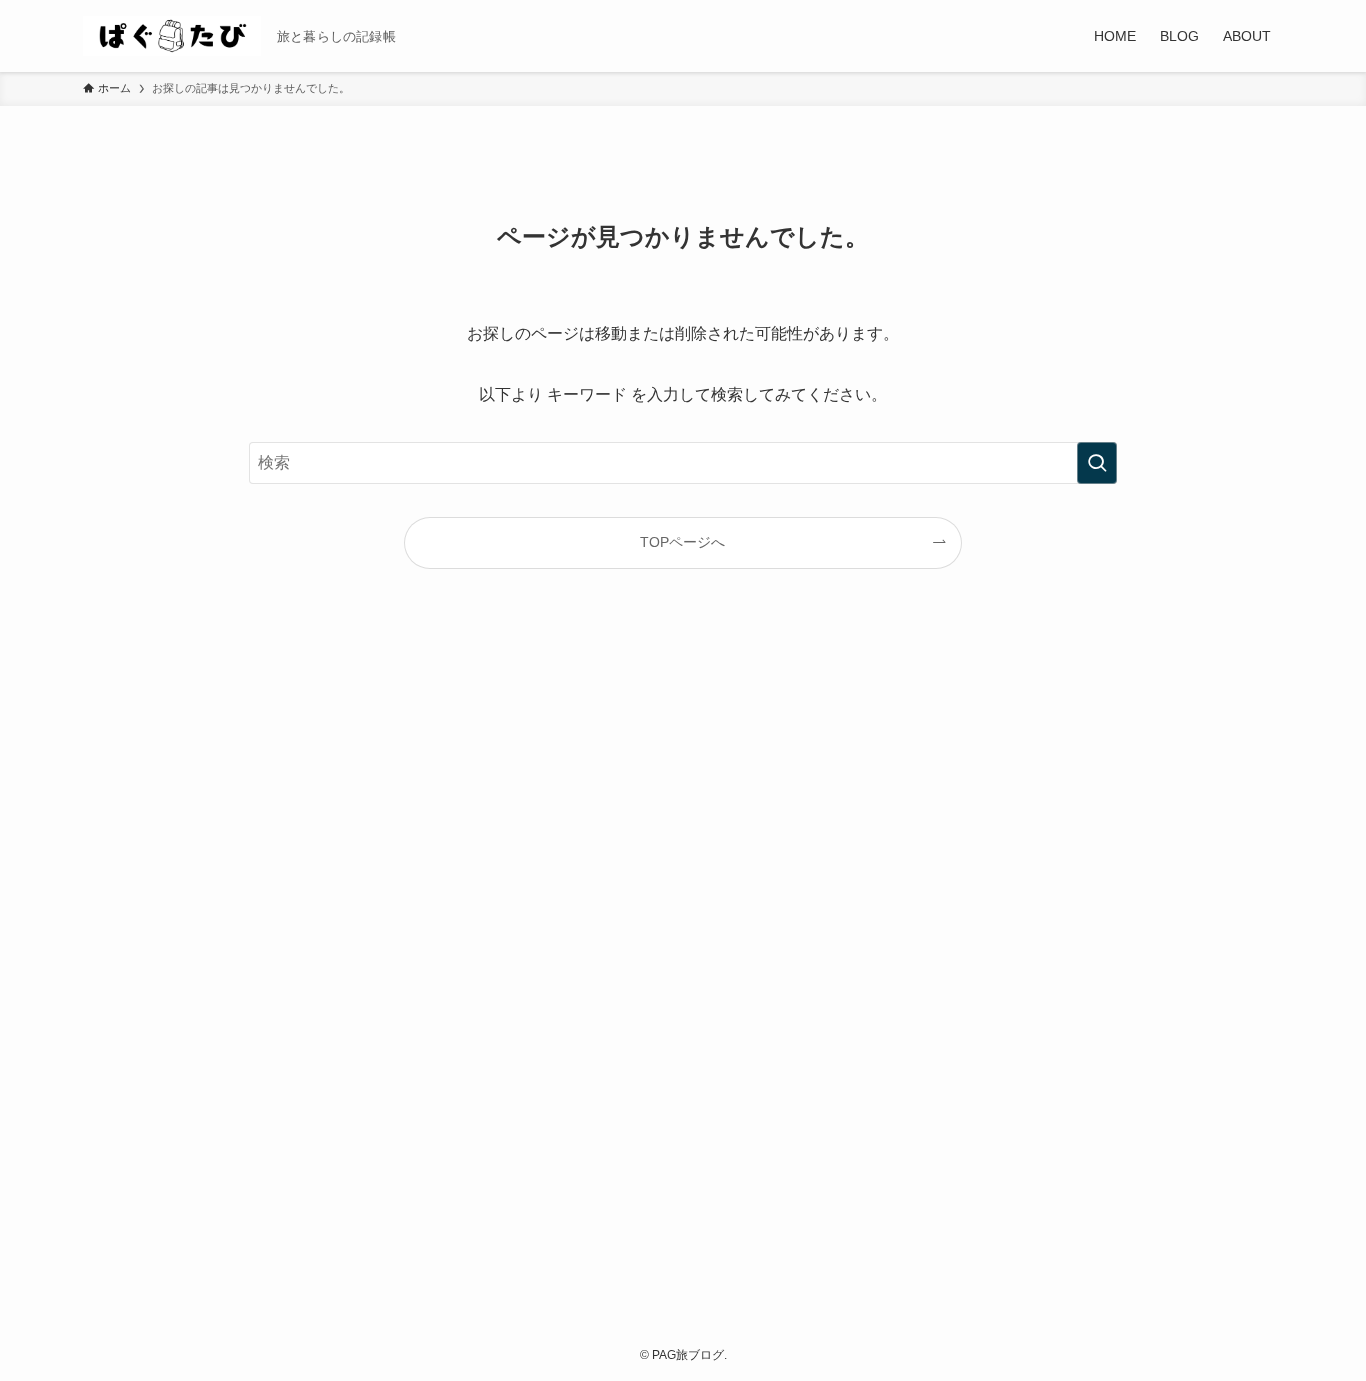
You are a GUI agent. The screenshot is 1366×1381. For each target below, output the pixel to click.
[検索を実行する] (1097, 463)
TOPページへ (682, 542)
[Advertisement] (683, 966)
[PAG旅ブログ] (172, 36)
